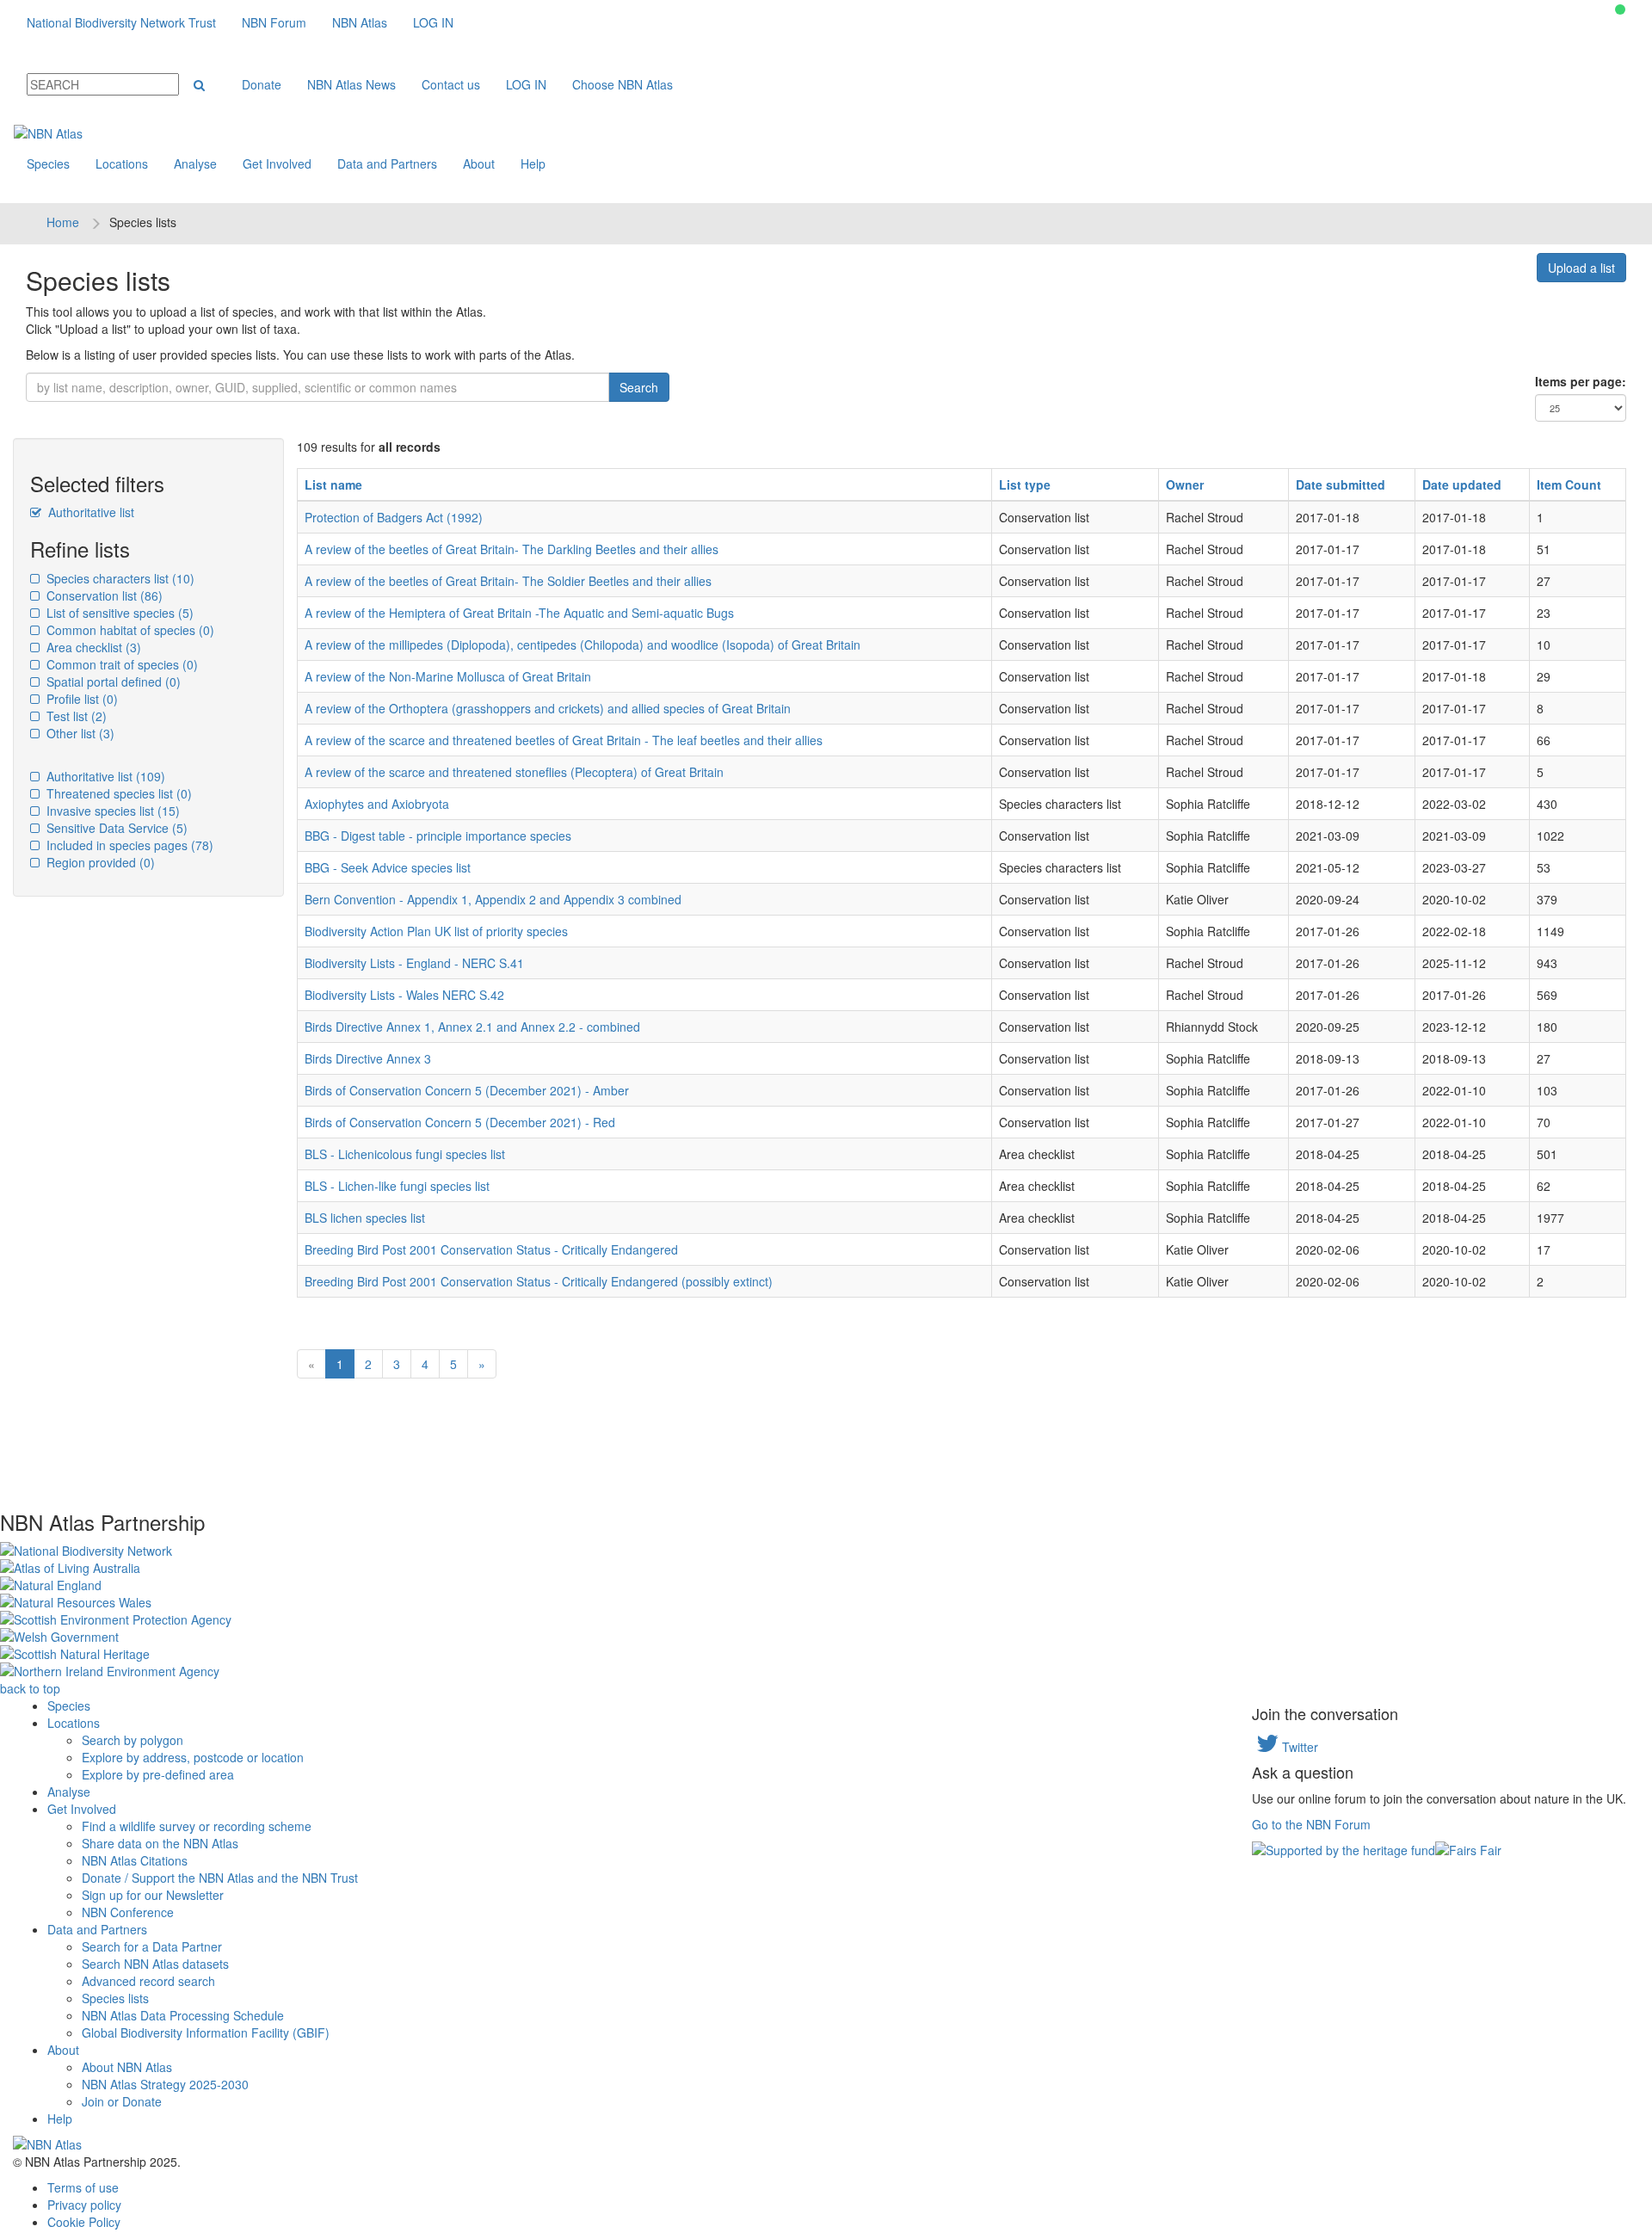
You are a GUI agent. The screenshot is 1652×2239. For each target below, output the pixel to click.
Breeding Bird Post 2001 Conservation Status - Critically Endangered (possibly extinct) (539, 1281)
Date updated (1462, 484)
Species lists (115, 1998)
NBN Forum (274, 22)
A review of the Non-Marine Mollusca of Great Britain (448, 676)
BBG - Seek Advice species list (388, 867)
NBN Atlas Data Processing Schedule (183, 2015)
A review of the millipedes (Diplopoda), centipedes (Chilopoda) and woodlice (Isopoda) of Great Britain (583, 645)
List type (1025, 484)
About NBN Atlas (127, 2067)
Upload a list (1581, 268)
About (479, 163)
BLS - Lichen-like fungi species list (397, 1186)
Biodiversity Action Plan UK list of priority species (436, 931)
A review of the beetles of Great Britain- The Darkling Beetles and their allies (512, 549)
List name (333, 484)
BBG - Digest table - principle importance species (438, 836)
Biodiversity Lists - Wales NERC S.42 (404, 995)
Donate (262, 84)
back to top (30, 1688)
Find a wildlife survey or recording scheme (197, 1826)
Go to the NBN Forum (1311, 1824)
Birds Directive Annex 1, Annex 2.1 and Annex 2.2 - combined (472, 1027)
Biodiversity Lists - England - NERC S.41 (414, 963)
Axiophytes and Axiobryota (377, 804)
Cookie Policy (84, 2222)
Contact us (451, 84)
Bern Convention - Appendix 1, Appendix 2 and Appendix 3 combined (493, 899)
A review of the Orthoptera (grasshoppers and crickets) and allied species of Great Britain (548, 708)
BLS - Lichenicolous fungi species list (405, 1154)
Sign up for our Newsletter (153, 1895)
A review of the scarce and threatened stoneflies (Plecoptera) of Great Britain (514, 772)
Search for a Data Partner (152, 1946)
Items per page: (1581, 381)
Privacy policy (84, 2205)
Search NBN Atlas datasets (155, 1964)
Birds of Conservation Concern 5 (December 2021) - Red (460, 1122)
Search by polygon (133, 1740)
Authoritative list (89, 512)
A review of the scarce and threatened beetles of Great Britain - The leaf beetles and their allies (564, 740)
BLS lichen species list (365, 1218)
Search (639, 387)
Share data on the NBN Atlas (160, 1843)
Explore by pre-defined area (158, 1774)
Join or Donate (122, 2101)
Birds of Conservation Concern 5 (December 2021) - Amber (467, 1090)
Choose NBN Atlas (623, 84)
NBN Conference (128, 1912)
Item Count (1569, 484)
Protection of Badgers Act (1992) (394, 517)
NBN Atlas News (351, 84)
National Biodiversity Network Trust (121, 22)
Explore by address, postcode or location (193, 1757)
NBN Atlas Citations (135, 1860)
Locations (122, 163)
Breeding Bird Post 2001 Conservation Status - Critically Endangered (491, 1249)
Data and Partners (387, 163)
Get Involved (277, 163)
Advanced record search (148, 1981)
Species (48, 163)
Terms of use (83, 2187)
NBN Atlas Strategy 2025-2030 (165, 2084)
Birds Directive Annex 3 (368, 1058)
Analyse (195, 163)
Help (533, 163)
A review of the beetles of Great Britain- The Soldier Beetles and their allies (508, 581)
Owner (1185, 484)
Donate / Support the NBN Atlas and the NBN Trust (220, 1878)
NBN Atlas (360, 22)
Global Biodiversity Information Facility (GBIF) (206, 2032)
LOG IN (433, 22)
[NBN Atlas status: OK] (1620, 9)
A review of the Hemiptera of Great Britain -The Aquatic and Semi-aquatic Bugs (519, 613)
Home (63, 222)
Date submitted (1341, 484)
